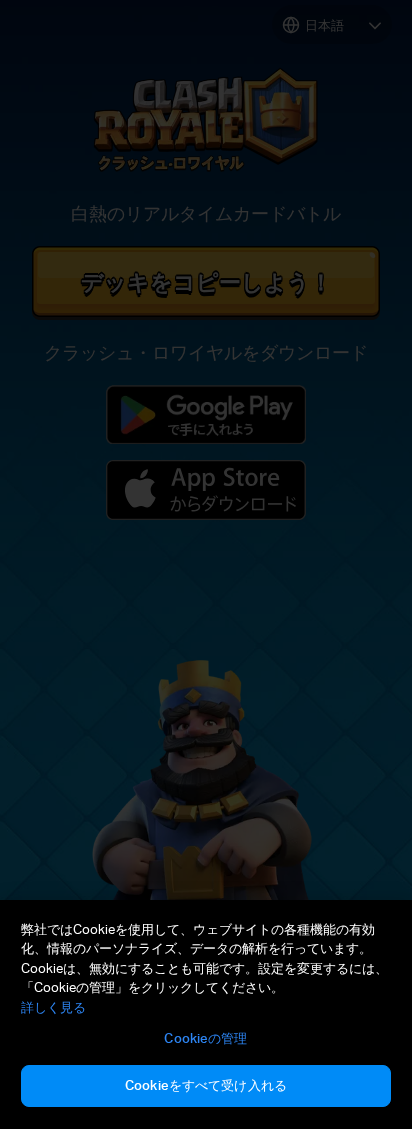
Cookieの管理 (205, 1038)
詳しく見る (53, 1007)
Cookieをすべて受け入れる (206, 1085)
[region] (206, 1014)
